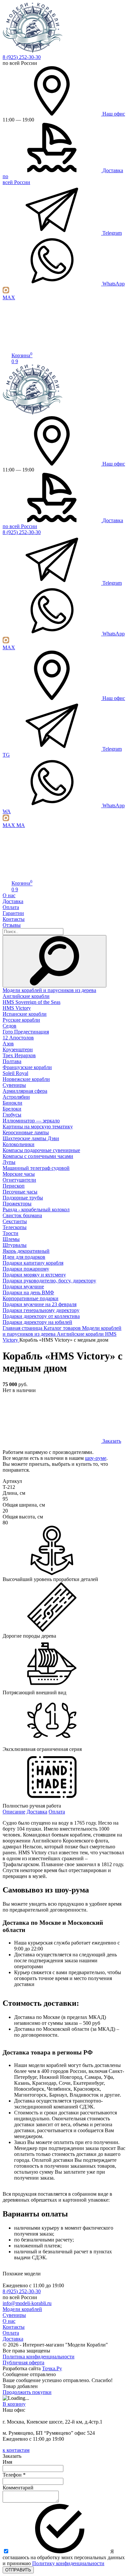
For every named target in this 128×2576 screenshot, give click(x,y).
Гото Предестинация (26, 1032)
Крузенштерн (18, 1049)
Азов (8, 1044)
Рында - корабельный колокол (36, 1209)
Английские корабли (26, 996)
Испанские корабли (25, 1014)
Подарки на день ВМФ (28, 1292)
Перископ (14, 1186)
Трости (11, 1233)
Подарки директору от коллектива (41, 1316)
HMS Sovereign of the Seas (32, 1002)
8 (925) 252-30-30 (22, 57)
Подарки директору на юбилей (37, 1322)
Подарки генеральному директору (41, 1310)
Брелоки (12, 1109)
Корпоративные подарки (31, 1298)
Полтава (12, 1061)
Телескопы (15, 1227)
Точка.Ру (52, 2368)
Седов (10, 1026)
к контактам (16, 2450)
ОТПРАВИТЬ (18, 2570)
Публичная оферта (23, 2362)
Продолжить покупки (27, 2392)
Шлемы (11, 1239)
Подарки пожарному (26, 1269)
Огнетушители (19, 1180)
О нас (9, 895)
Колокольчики (19, 1144)
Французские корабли (27, 1067)
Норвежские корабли (26, 1079)
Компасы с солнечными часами (38, 1156)
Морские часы (19, 1174)
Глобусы (12, 1115)
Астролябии (16, 1097)
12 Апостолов (18, 1038)
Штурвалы (15, 1245)
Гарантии (13, 913)
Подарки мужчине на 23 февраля (40, 1304)
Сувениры (14, 1085)
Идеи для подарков (24, 1257)
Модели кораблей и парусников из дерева (49, 990)
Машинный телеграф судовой (36, 1168)
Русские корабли (21, 1020)
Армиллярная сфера (25, 1091)
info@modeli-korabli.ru (27, 2303)
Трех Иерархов (19, 1055)
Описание (14, 1812)
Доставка (13, 901)
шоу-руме (96, 1458)
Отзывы (12, 925)
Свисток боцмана (22, 1215)
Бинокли (12, 1103)
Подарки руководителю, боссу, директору (49, 1281)
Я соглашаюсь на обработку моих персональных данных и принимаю (64, 2557)
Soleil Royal (15, 1073)
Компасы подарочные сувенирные (41, 1150)
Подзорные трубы (23, 1198)
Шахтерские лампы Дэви (31, 1138)
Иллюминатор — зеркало (31, 1121)
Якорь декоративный (26, 1251)
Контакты (14, 919)
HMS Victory (17, 1008)
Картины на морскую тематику (38, 1127)
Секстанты (15, 1221)
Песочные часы (20, 1192)
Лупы (9, 1162)
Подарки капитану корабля (33, 1263)
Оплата (11, 907)
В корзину (14, 2404)
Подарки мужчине (23, 1287)
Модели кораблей (22, 2309)
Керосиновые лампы (26, 1132)
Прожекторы (17, 1204)
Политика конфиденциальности (39, 2357)
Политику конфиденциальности (68, 2563)
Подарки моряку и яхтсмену (34, 1275)
